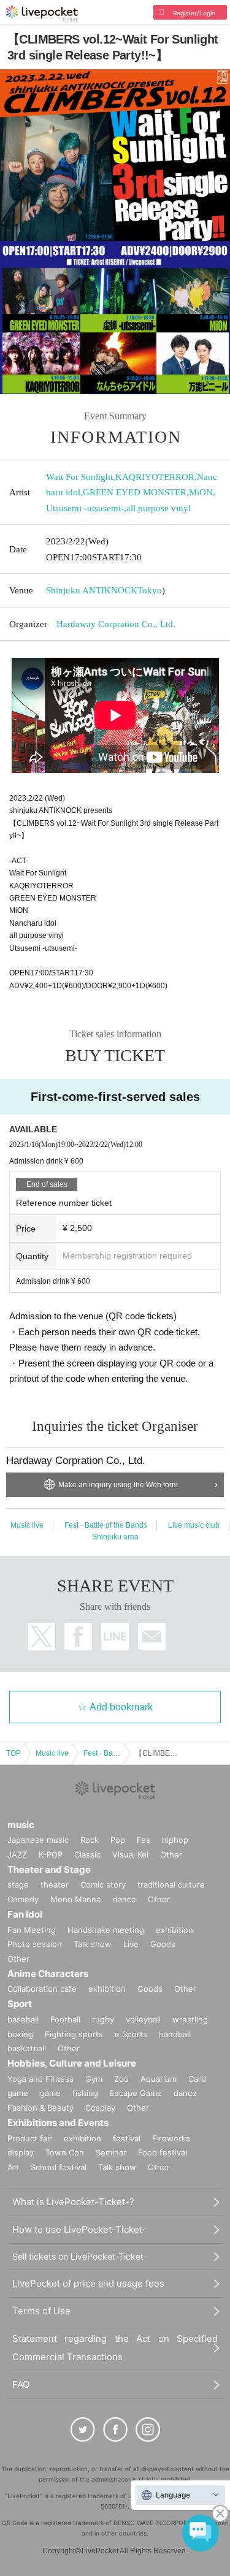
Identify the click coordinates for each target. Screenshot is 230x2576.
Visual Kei (130, 1854)
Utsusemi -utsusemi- (85, 508)
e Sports (131, 2034)
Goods (163, 1944)
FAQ (21, 2384)
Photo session (35, 1944)
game (50, 2093)
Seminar (111, 2152)
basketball (27, 2048)
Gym (94, 2079)
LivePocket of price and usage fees (88, 2283)
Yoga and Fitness (40, 2079)
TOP (13, 1753)
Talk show (93, 1944)
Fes (144, 1840)
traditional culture (171, 1884)
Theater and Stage (49, 1869)
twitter (41, 1637)
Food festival (163, 2152)
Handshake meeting (106, 1930)
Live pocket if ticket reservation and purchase (42, 13)
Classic (87, 1854)
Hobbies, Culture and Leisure (72, 2063)
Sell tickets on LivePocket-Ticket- (80, 2256)
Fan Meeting (32, 1930)
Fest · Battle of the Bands (106, 1525)
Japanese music (38, 1840)
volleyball (143, 2019)
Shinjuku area (115, 1537)
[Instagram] (148, 2429)
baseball (23, 2019)
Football (65, 2019)
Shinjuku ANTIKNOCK (92, 590)
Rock (90, 1840)
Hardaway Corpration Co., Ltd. (116, 624)
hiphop (175, 1840)
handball (175, 2034)
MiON (201, 492)
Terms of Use (41, 2311)
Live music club (194, 1525)
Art (13, 2167)
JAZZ (17, 1854)
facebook (78, 1637)
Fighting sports (74, 2034)
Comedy (23, 1899)
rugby (103, 2019)
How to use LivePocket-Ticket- (79, 2229)
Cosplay (100, 2108)
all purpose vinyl (159, 508)
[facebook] (115, 2429)
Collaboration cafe (42, 1989)
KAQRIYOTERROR (155, 477)
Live (131, 1944)
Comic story (103, 1884)
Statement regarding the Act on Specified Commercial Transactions (115, 2348)
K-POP (51, 1854)
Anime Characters (48, 1974)
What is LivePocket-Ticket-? (73, 2202)
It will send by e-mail (152, 1637)
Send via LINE (115, 1637)
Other (171, 1854)
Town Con (65, 2152)
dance (125, 1899)
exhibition (174, 1930)
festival (127, 2138)
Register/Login (194, 13)
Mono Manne (76, 1899)
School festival (59, 2167)
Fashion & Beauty (40, 2108)
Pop (118, 1840)
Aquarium (159, 2079)
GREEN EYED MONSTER (135, 492)
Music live (27, 1525)
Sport (20, 2004)
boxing (20, 2034)
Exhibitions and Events (58, 2123)
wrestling (190, 2019)
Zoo (121, 2079)
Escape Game (136, 2093)
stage (18, 1884)
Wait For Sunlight (79, 477)
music (21, 1825)
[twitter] (83, 2429)
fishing (85, 2093)
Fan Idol (25, 1914)
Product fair (30, 2138)
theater (55, 1884)
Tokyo (150, 590)
